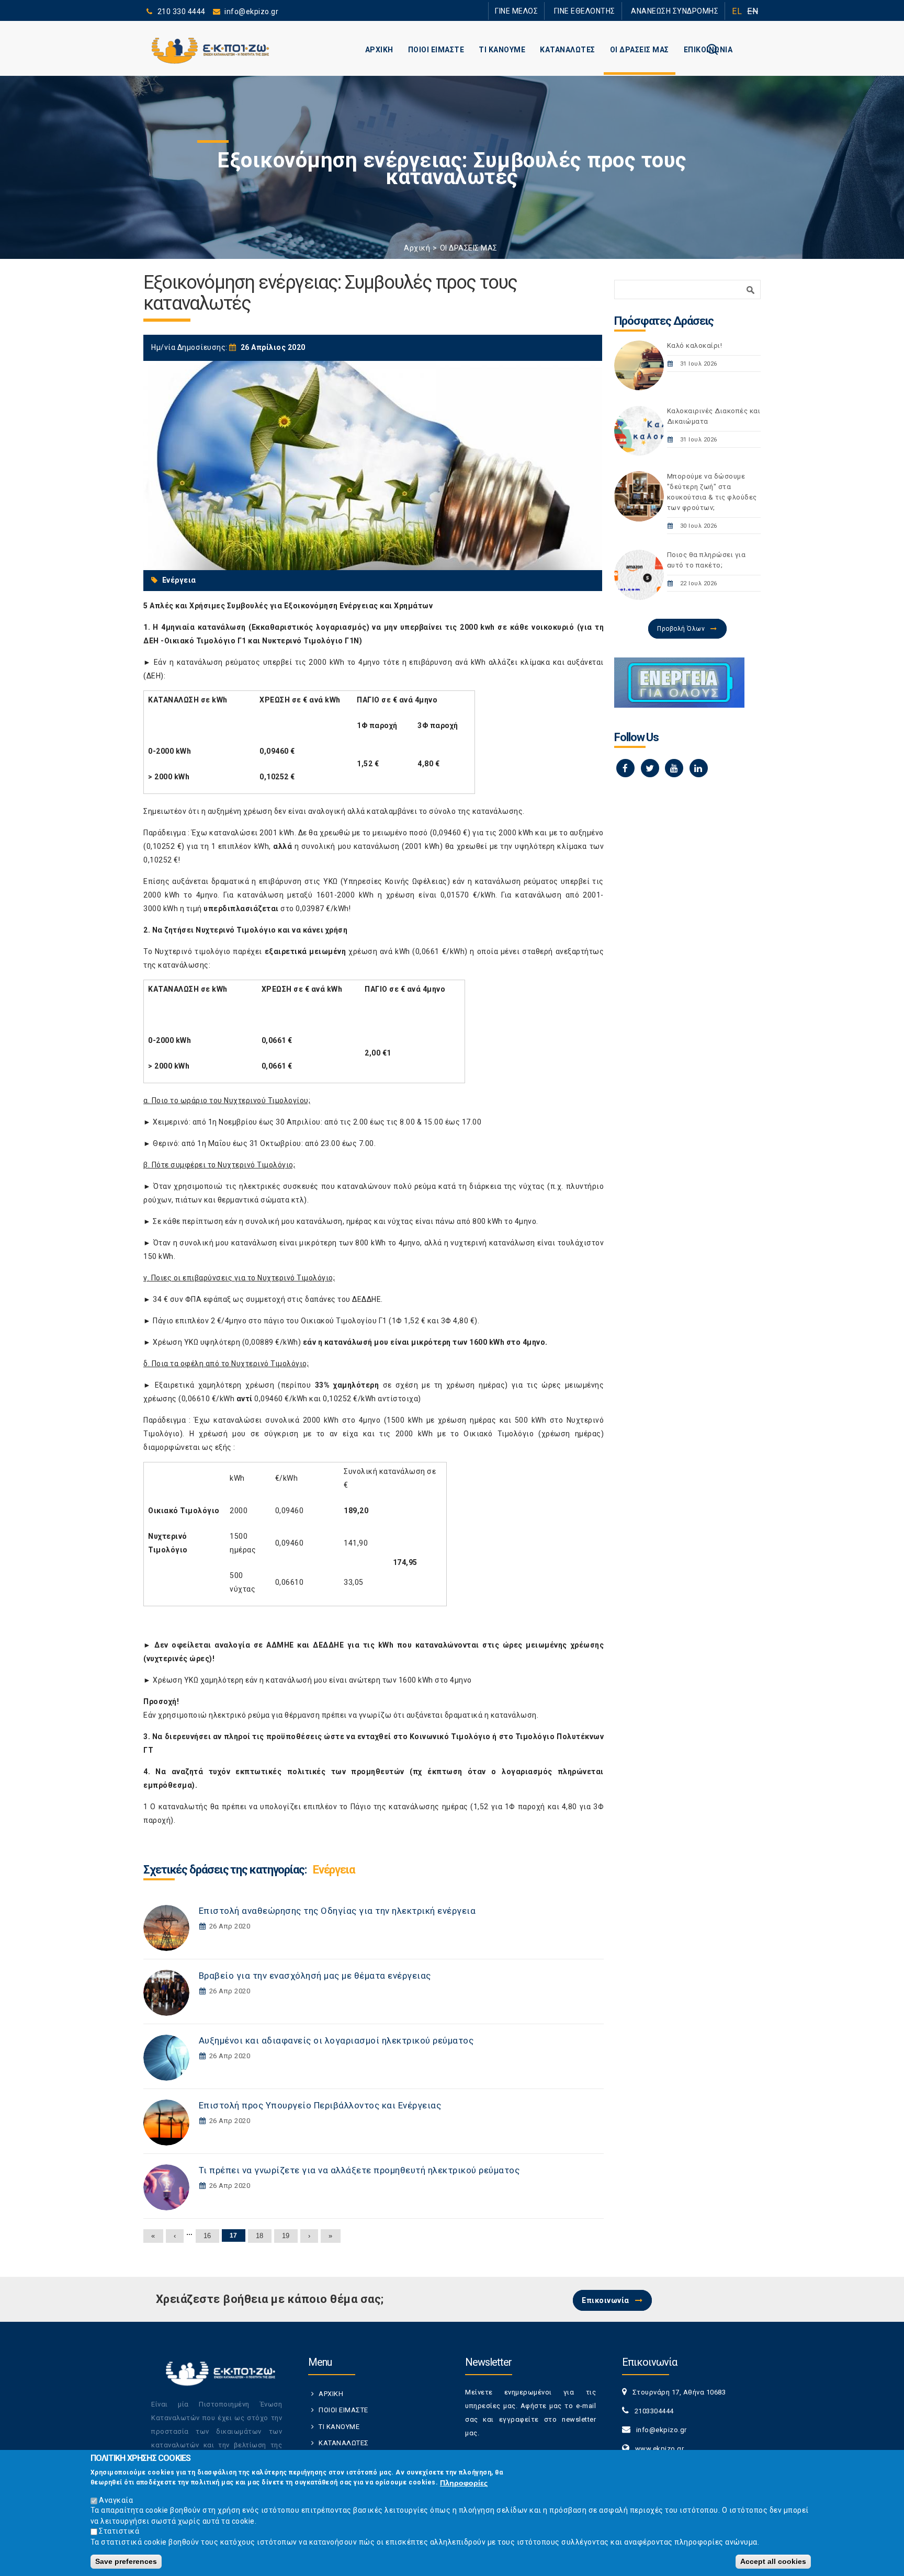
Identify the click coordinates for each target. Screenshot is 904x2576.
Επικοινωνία (606, 2300)
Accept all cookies (773, 2561)
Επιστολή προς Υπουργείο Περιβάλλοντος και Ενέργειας (320, 2105)
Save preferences (126, 2561)
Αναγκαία (116, 2500)
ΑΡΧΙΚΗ (379, 50)
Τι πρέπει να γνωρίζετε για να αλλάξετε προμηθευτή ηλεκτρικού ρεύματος (359, 2170)
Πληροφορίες (464, 2482)
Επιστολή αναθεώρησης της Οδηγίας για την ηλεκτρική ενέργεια (337, 1911)
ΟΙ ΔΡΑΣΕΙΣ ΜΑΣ (640, 50)
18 (260, 2236)
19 (286, 2236)
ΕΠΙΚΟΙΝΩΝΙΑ (708, 50)
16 (207, 2236)
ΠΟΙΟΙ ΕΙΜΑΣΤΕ (436, 50)
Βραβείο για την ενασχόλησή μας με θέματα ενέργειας (315, 1976)
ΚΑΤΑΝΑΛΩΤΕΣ (568, 50)
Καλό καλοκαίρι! (695, 345)
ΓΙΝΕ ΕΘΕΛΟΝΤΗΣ (603, 11)
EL (737, 11)
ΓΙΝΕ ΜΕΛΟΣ (546, 11)
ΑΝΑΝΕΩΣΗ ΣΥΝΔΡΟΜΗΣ (681, 11)
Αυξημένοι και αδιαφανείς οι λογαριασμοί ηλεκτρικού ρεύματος (336, 2040)
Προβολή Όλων (681, 629)
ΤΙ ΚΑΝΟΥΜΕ (502, 50)
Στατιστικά (119, 2531)
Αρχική (417, 248)
